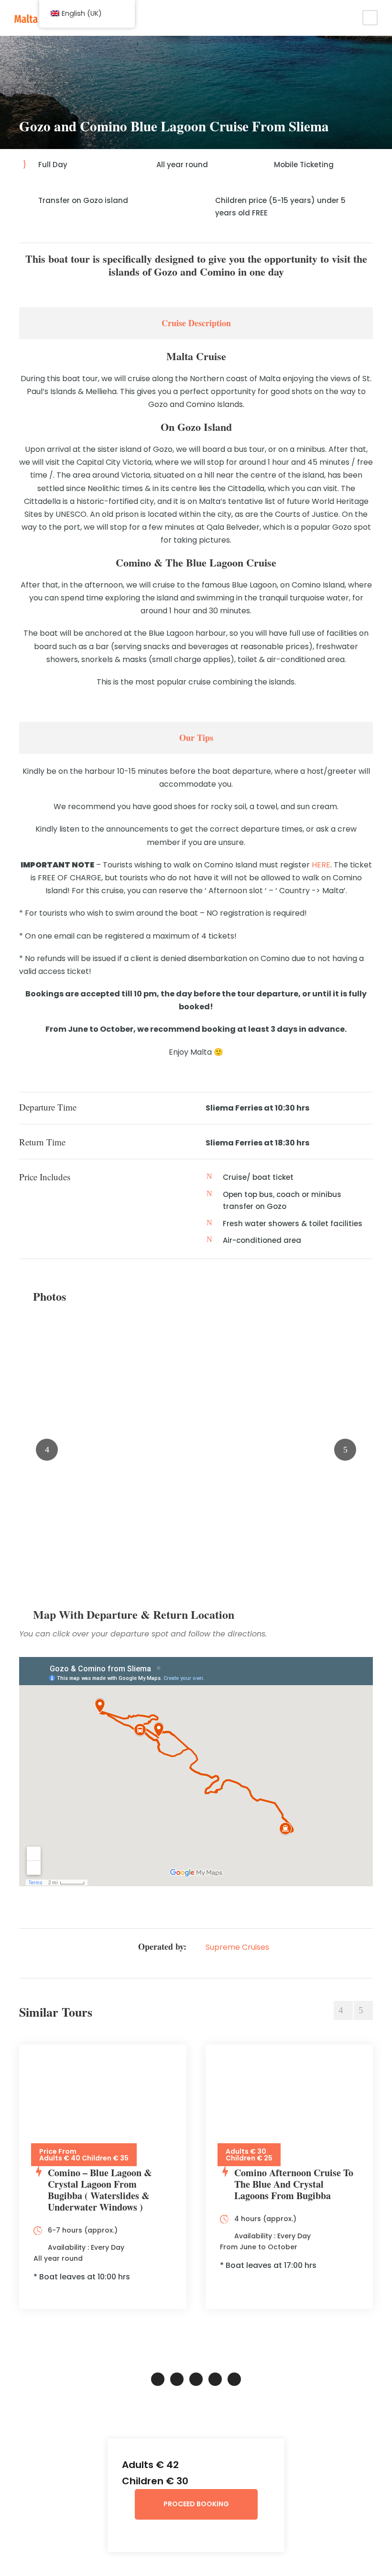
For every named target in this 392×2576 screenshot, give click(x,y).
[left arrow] (343, 2010)
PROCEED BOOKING (196, 2504)
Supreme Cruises (237, 1947)
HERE (321, 865)
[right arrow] (363, 2010)
